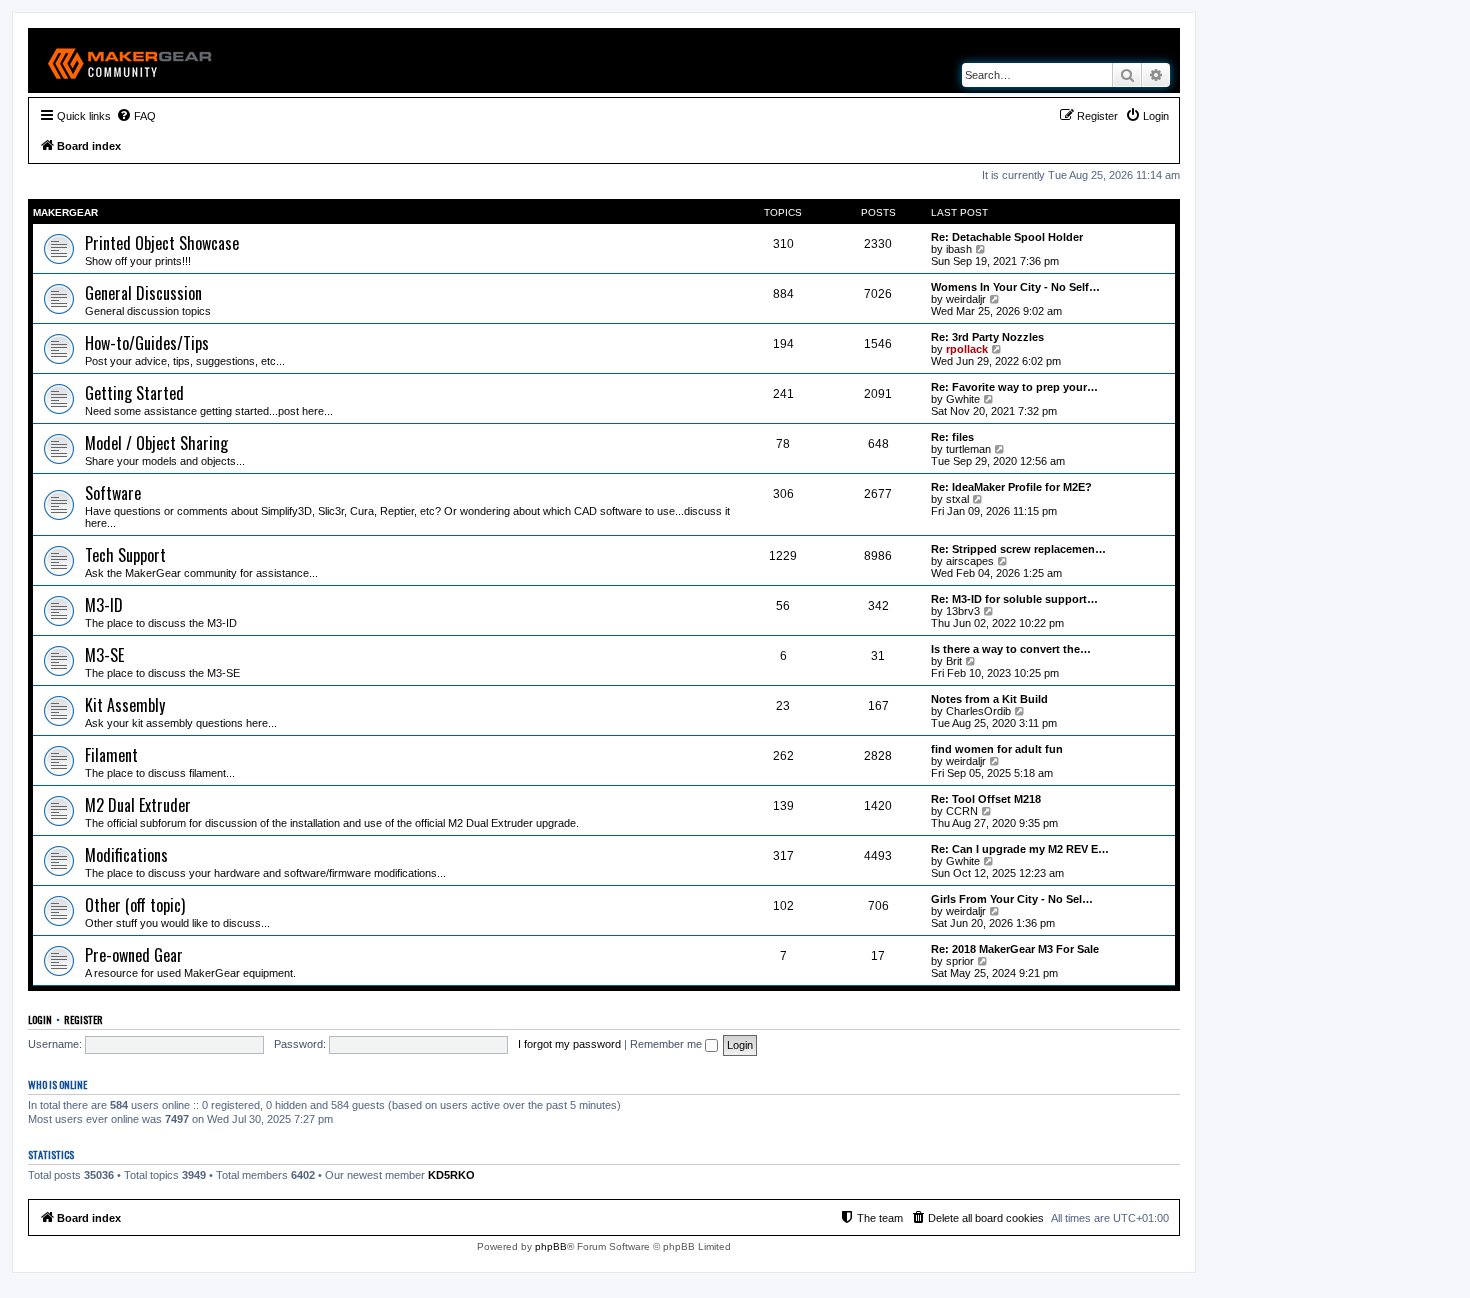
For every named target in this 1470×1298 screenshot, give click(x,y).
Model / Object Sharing (156, 443)
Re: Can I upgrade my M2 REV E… (1020, 849)
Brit (954, 661)
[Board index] (130, 60)
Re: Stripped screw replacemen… (1018, 549)
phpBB (551, 1246)
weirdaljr (966, 299)
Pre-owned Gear (134, 955)
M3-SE (104, 655)
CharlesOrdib (978, 711)
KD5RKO (451, 1175)
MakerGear (65, 212)
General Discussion (143, 293)
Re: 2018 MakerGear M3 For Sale (1015, 949)
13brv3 (963, 611)
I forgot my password (569, 1044)
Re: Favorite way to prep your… (1014, 387)
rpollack (967, 349)
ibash (959, 249)
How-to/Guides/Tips (147, 343)
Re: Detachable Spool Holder (1007, 237)
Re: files (952, 437)
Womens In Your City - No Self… (1015, 287)
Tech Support (125, 555)
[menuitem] (136, 116)
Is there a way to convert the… (1011, 649)
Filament (111, 755)
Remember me (667, 1044)
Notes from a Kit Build (989, 699)
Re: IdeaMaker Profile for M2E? (1011, 487)
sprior (960, 961)
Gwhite (963, 399)
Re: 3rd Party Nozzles (987, 337)
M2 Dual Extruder (138, 805)
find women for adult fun (997, 749)
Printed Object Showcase (162, 243)
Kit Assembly (125, 705)
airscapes (970, 561)
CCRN (962, 811)
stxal (957, 499)
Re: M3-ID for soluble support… (1014, 599)
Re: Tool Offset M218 (986, 799)
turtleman (968, 449)
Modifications (126, 855)
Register (83, 1019)
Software (113, 493)
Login (40, 1019)
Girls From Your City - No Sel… (1012, 899)
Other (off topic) (135, 905)
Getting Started (134, 393)
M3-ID (104, 605)
